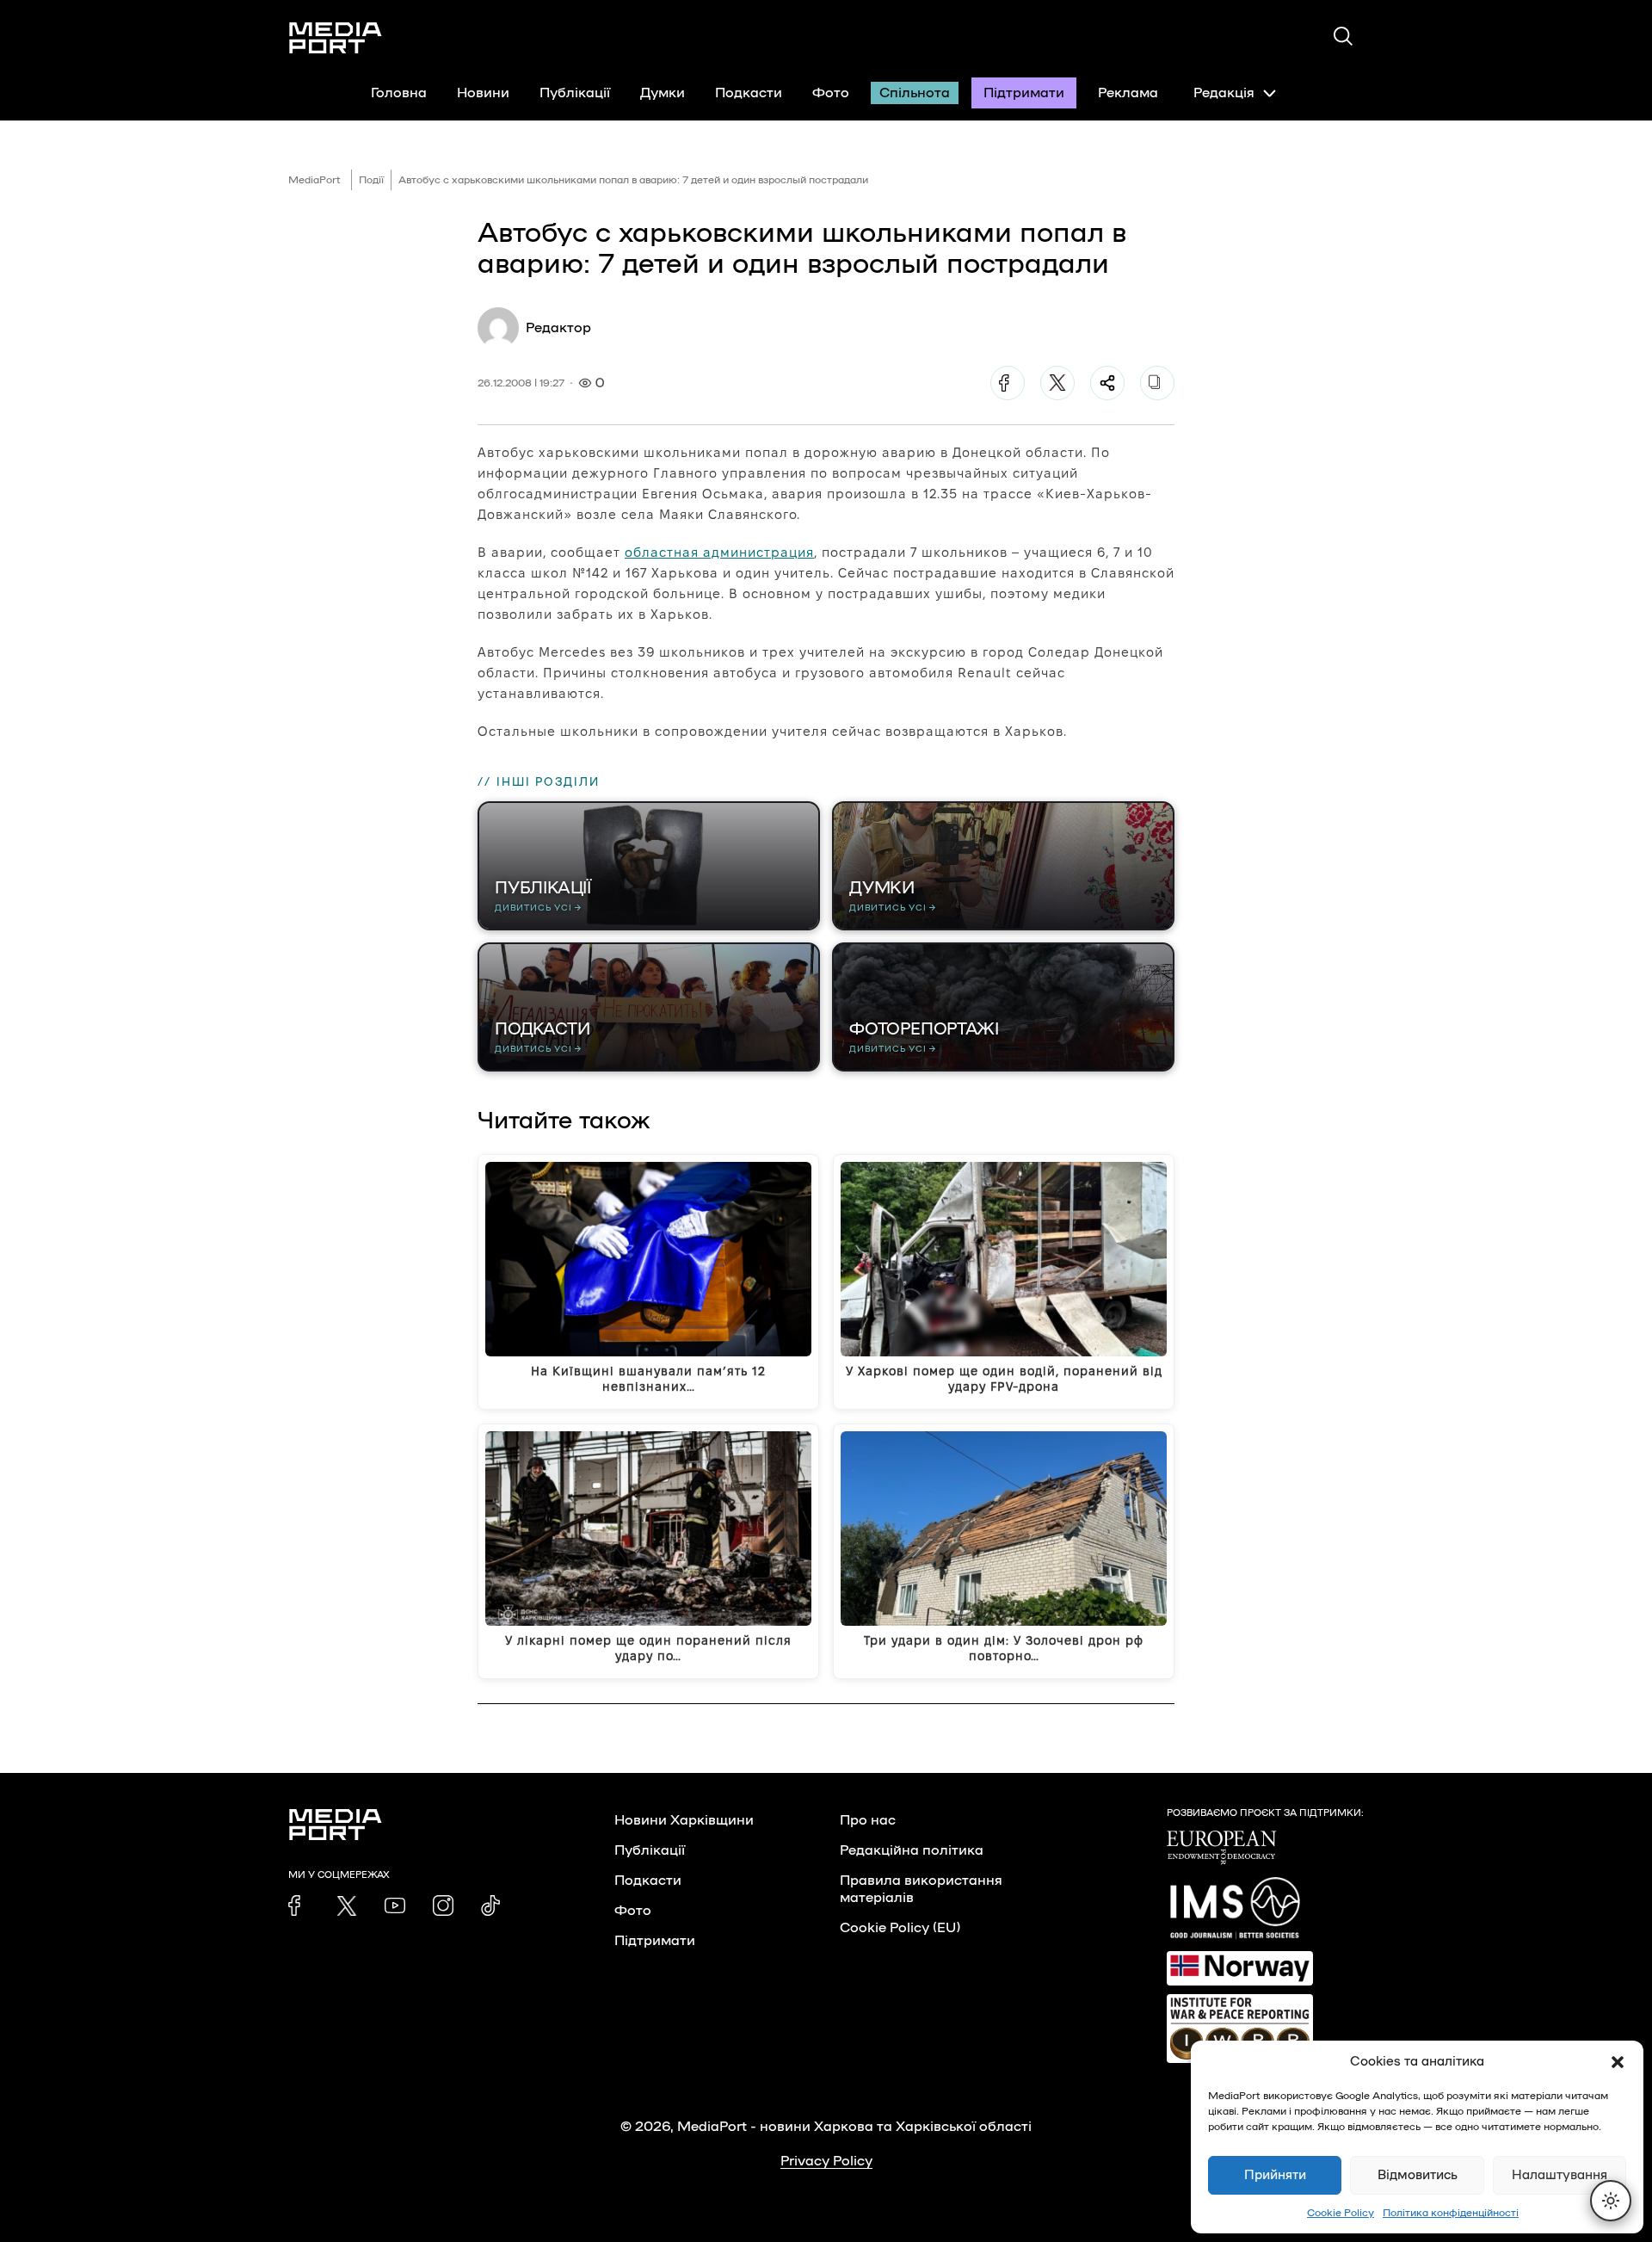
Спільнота (915, 93)
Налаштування (1560, 2175)
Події (371, 180)
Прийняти (1275, 2175)
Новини (483, 93)
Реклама (1128, 93)
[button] (1618, 2062)
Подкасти (749, 93)
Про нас (868, 1820)
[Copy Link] (1157, 383)
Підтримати (1024, 93)
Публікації (575, 93)
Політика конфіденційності (1451, 2213)
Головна (399, 93)
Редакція (1224, 93)
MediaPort (314, 180)
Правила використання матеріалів (921, 1889)
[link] (299, 1905)
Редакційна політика (912, 1850)
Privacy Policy (826, 2161)
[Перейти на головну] (336, 38)
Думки (663, 93)
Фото (831, 93)
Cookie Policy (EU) (900, 1928)
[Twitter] (1057, 383)
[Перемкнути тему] (1611, 2201)
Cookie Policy (1341, 2213)
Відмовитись (1418, 2175)
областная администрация (719, 552)
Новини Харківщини (684, 1820)
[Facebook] (1008, 383)
